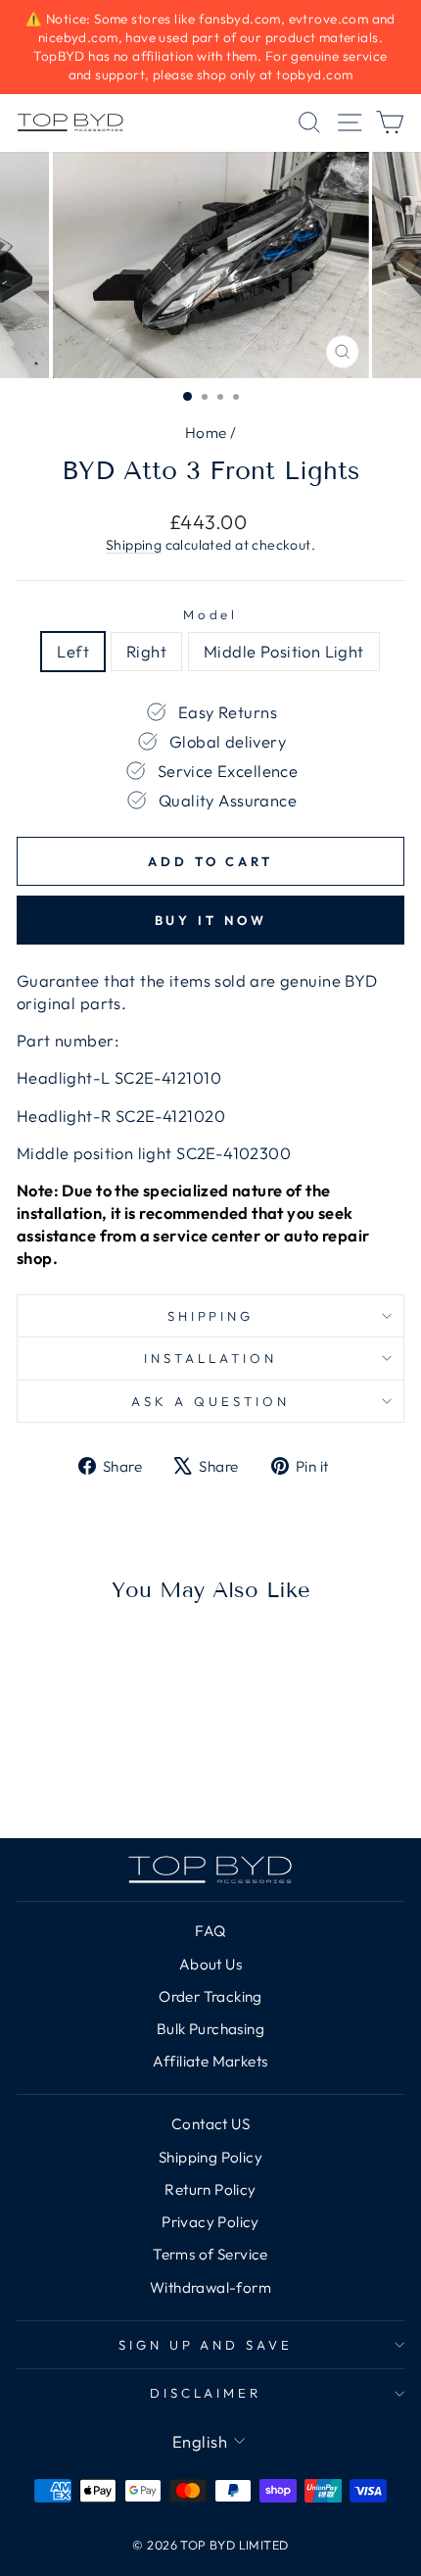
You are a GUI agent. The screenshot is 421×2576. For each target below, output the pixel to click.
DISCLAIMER (206, 2393)
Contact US (210, 2124)
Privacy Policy (210, 2222)
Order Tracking (210, 1996)
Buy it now (211, 920)
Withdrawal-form (210, 2287)
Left (73, 651)
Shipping (134, 545)
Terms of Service (210, 2254)
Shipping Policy (210, 2157)
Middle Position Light (284, 651)
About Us (210, 1964)
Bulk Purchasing (210, 2029)
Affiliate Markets (210, 2061)
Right (146, 651)
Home (206, 433)
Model (211, 614)
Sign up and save (206, 2345)
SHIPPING (211, 1316)
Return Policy (210, 2189)
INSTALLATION (210, 1358)
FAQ (210, 1931)
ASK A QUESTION (210, 1401)
